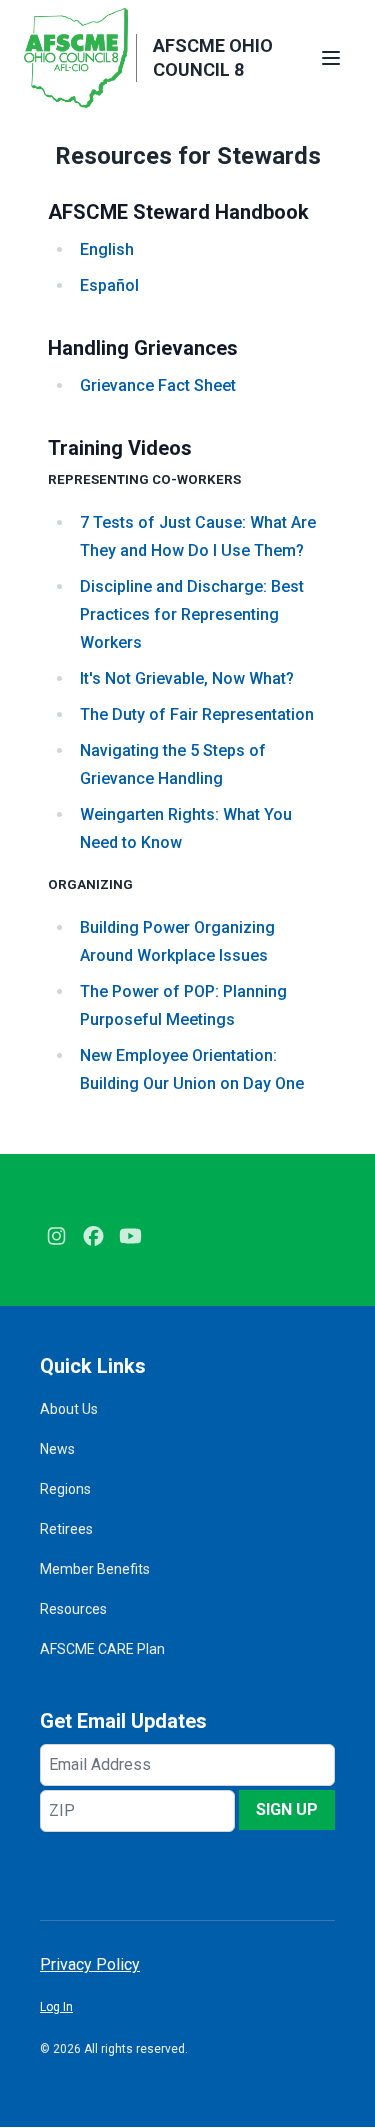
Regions (65, 1489)
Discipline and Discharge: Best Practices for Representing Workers (192, 614)
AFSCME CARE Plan (102, 1649)
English (107, 249)
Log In (56, 2007)
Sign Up (287, 1809)
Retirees (66, 1529)
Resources (73, 1609)
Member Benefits (95, 1569)
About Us (69, 1409)
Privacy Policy (90, 1964)
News (57, 1449)
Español (109, 285)
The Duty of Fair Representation (197, 714)
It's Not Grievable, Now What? (187, 678)
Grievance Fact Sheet (158, 385)
